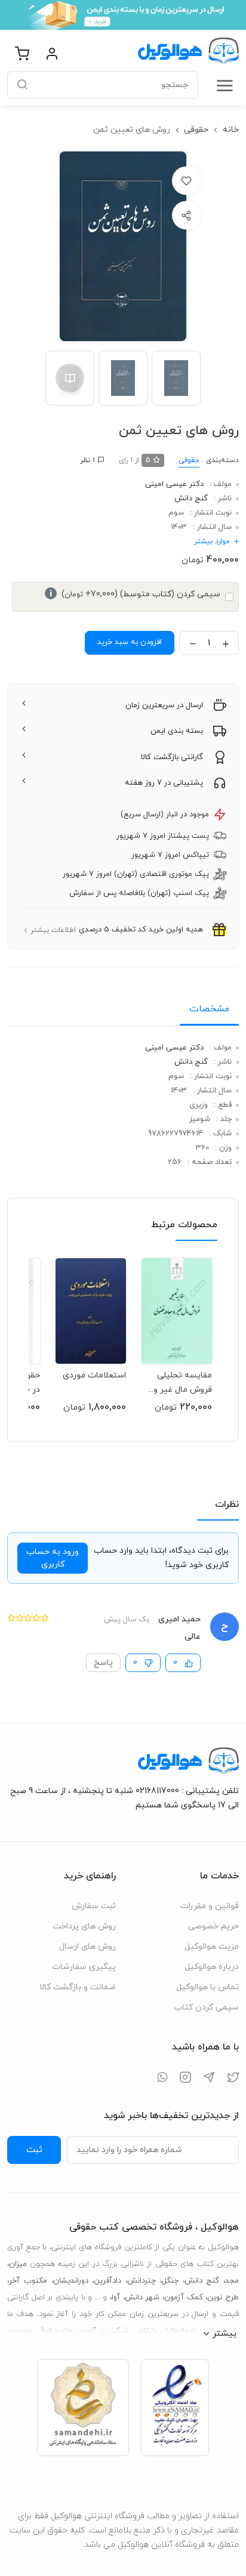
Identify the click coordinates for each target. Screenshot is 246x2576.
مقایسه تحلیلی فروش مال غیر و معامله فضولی (183, 1383)
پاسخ (103, 1663)
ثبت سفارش (94, 1906)
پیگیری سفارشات (84, 1967)
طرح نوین (223, 2298)
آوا (116, 2298)
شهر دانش (142, 2298)
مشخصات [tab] (209, 1009)
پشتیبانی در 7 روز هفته (164, 783)
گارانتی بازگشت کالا (172, 757)
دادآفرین (107, 2281)
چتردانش (142, 2281)
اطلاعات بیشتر (53, 930)
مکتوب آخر (28, 2281)
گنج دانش (191, 499)
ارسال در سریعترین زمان (164, 705)
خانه (231, 130)
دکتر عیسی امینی (174, 484)
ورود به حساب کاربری (53, 1558)
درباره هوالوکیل (212, 1967)
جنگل (170, 2281)
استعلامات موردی (94, 1375)
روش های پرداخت (84, 1926)
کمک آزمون (184, 2298)
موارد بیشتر (212, 541)
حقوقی (196, 130)
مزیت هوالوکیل (212, 1947)
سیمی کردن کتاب (206, 2007)
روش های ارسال (87, 1947)
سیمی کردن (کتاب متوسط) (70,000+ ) (135, 594)
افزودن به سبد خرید (130, 642)
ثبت (34, 2150)
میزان (18, 2264)
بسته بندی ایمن (177, 731)
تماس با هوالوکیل (207, 1987)
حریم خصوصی (213, 1926)
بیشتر (225, 2333)
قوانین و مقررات (210, 1906)
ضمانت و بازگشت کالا (78, 1987)
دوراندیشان (71, 2281)
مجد (232, 2281)
